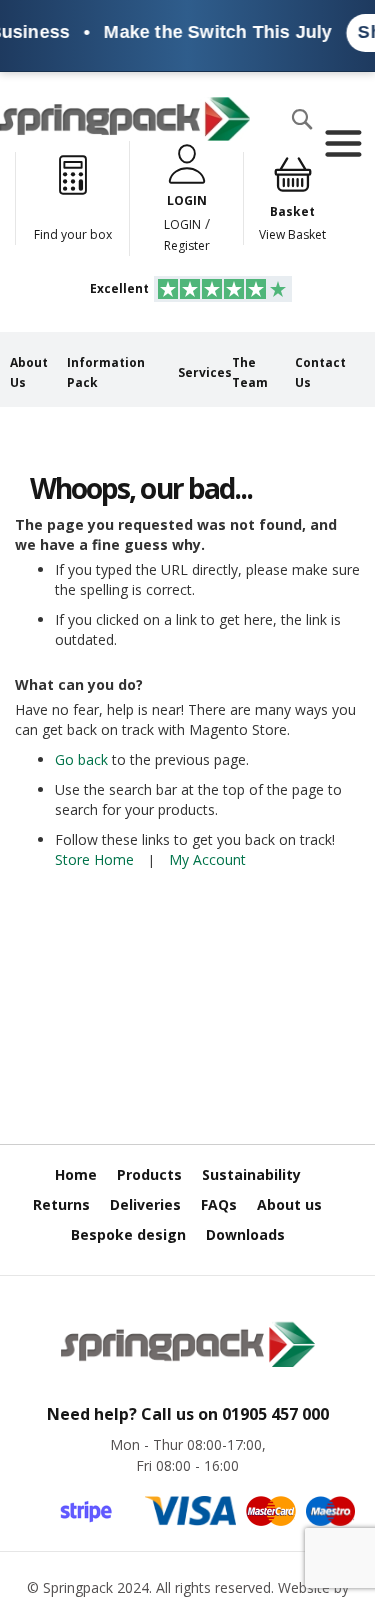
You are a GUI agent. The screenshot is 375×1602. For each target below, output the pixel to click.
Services (205, 372)
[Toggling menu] (342, 144)
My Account (207, 859)
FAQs (219, 1204)
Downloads (245, 1234)
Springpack (78, 1587)
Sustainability (251, 1174)
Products (149, 1174)
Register (187, 245)
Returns (61, 1204)
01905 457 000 (275, 1414)
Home (76, 1174)
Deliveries (145, 1204)
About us (289, 1204)
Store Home (94, 859)
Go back (81, 759)
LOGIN (182, 224)
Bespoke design (128, 1234)
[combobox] (81, 159)
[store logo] (125, 119)
